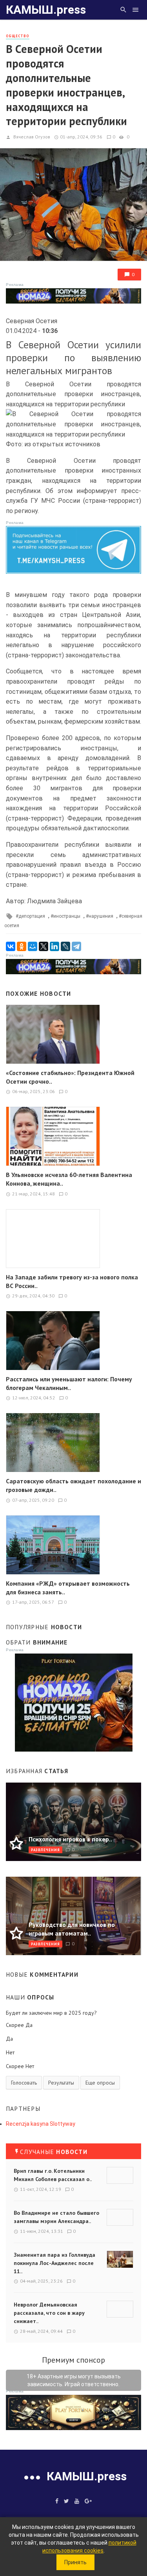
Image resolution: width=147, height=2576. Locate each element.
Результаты (61, 2083)
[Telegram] (76, 946)
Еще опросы (100, 2083)
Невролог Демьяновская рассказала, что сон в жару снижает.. (49, 2313)
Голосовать (24, 2083)
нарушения (101, 916)
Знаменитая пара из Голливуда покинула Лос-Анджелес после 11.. (54, 2263)
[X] (44, 946)
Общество (18, 36)
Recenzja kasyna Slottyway (41, 2124)
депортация (32, 916)
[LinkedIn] (54, 946)
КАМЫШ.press (46, 10)
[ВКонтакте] (11, 946)
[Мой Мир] (33, 946)
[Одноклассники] (22, 946)
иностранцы (67, 916)
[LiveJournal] (65, 946)
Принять (75, 2562)
